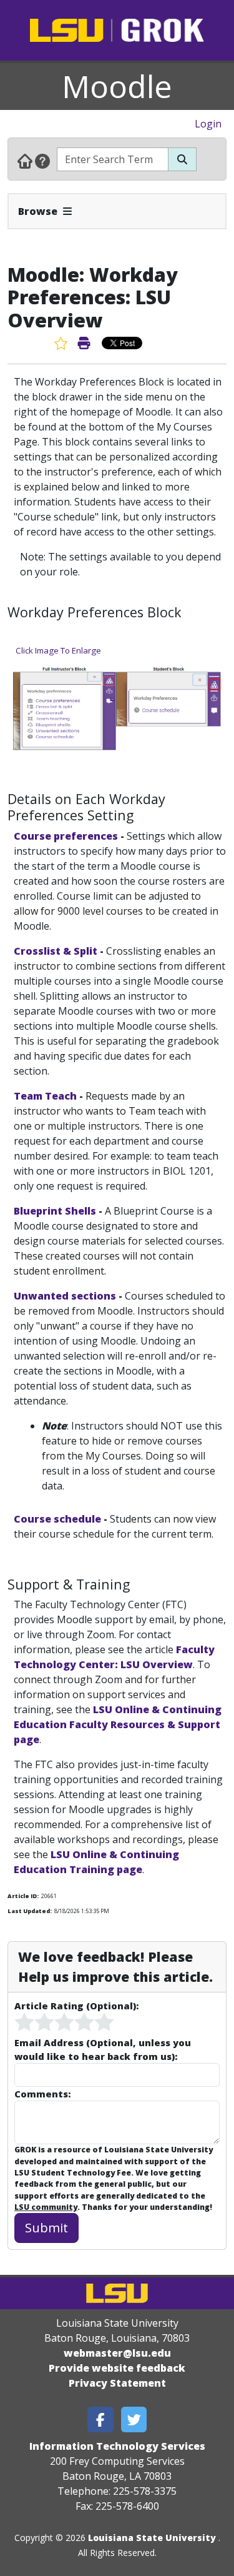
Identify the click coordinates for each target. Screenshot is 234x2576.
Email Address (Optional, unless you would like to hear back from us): (103, 2049)
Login (208, 124)
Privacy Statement (117, 2383)
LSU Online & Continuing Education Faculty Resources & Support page (118, 1724)
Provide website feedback (117, 2368)
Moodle (117, 86)
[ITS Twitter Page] (134, 2419)
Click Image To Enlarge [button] (58, 650)
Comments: (42, 2094)
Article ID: (23, 1896)
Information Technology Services (117, 2446)
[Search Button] (182, 159)
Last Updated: (30, 1911)
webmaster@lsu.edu (117, 2353)
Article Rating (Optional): (76, 2006)
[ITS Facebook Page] (100, 2419)
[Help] (42, 161)
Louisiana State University (152, 2538)
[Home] (25, 161)
